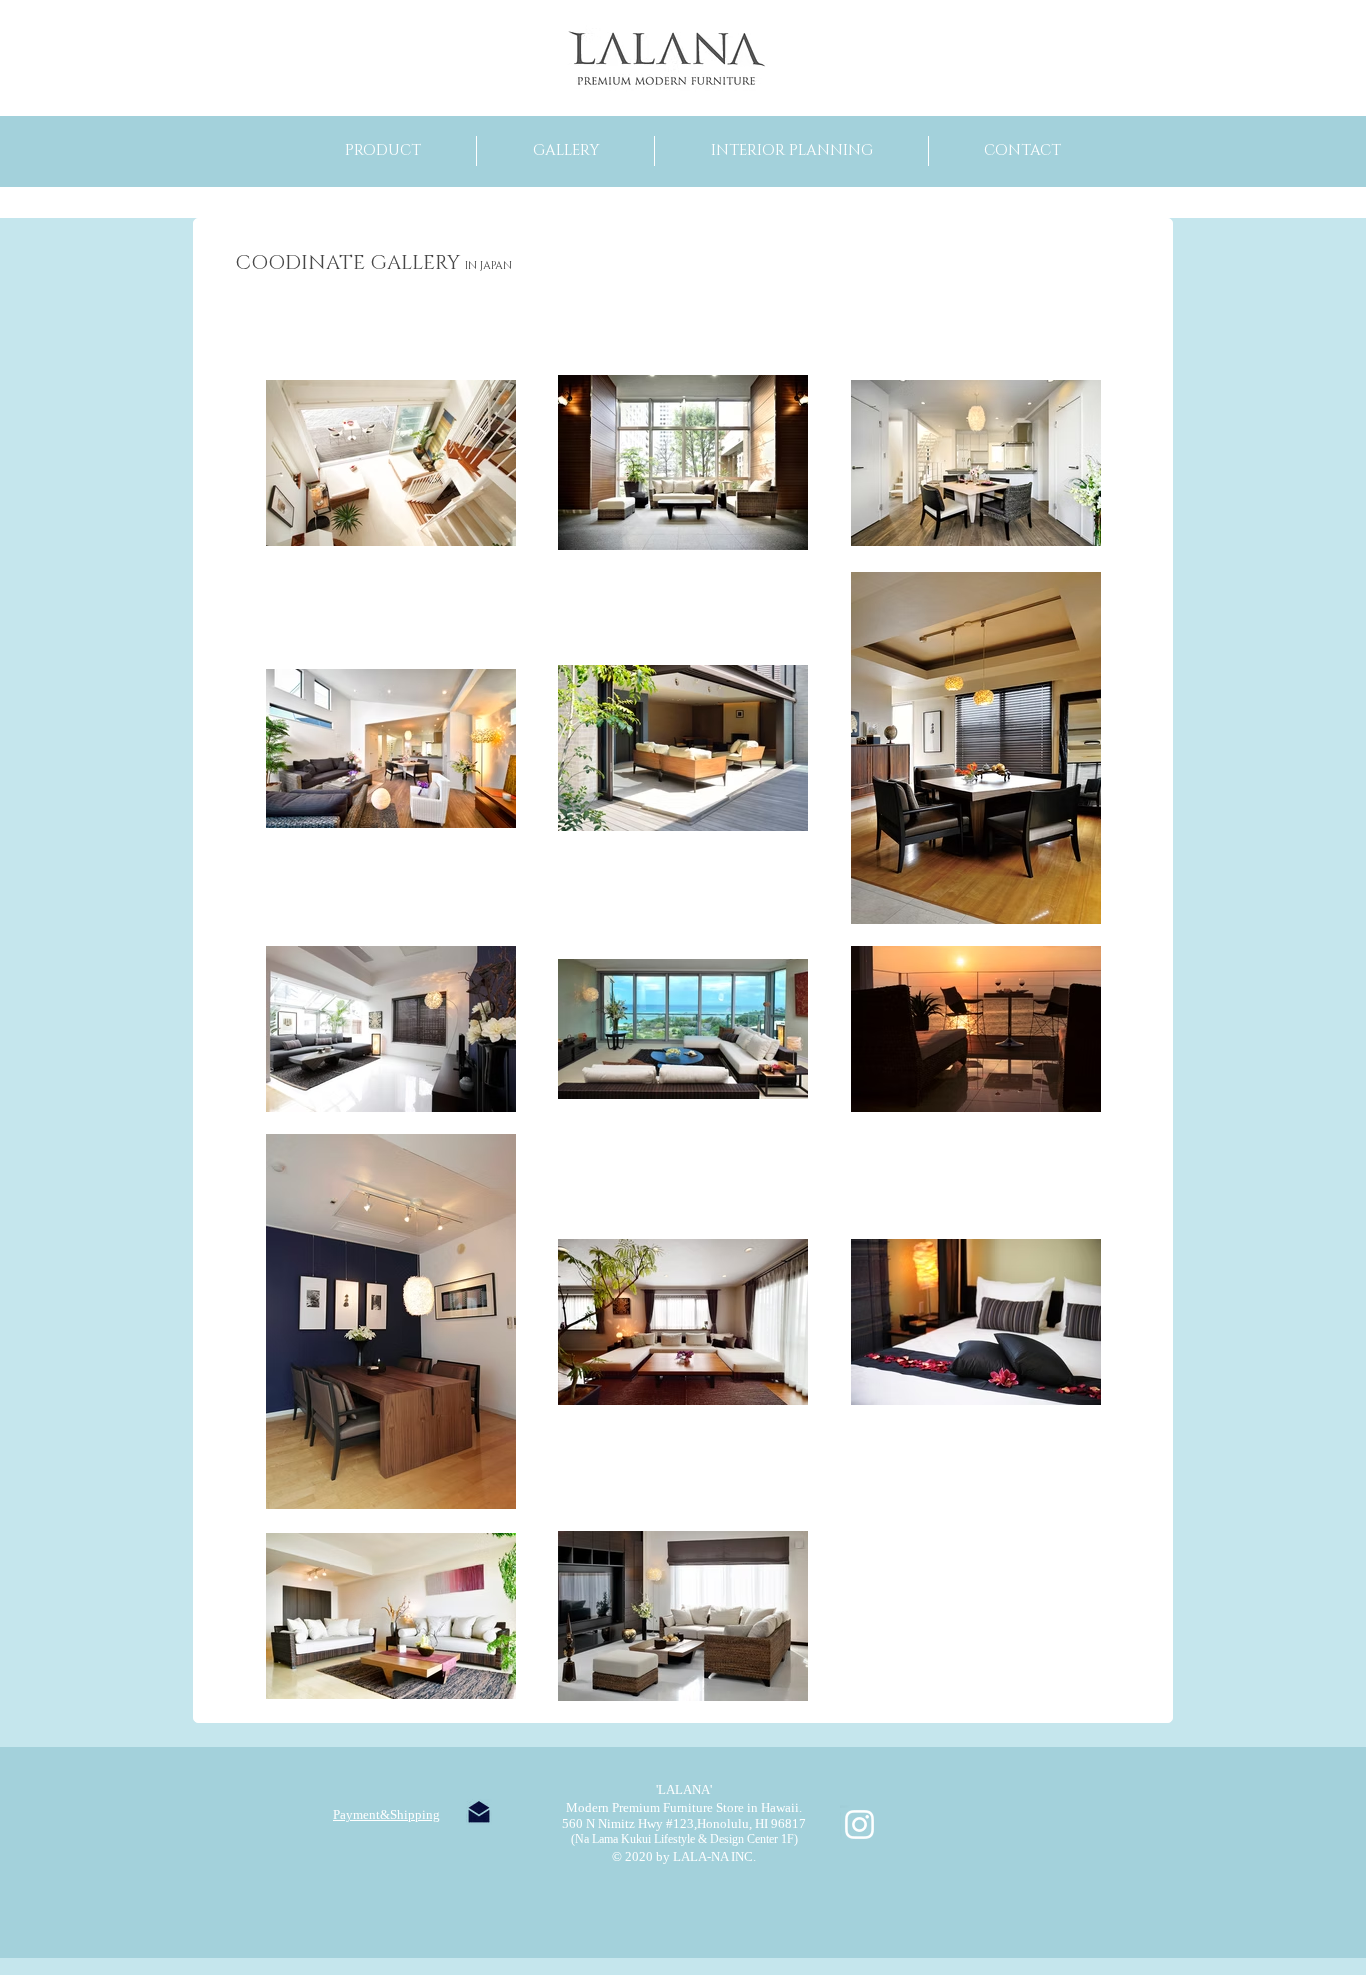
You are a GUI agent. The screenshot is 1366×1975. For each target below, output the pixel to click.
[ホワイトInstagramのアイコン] (859, 1824)
